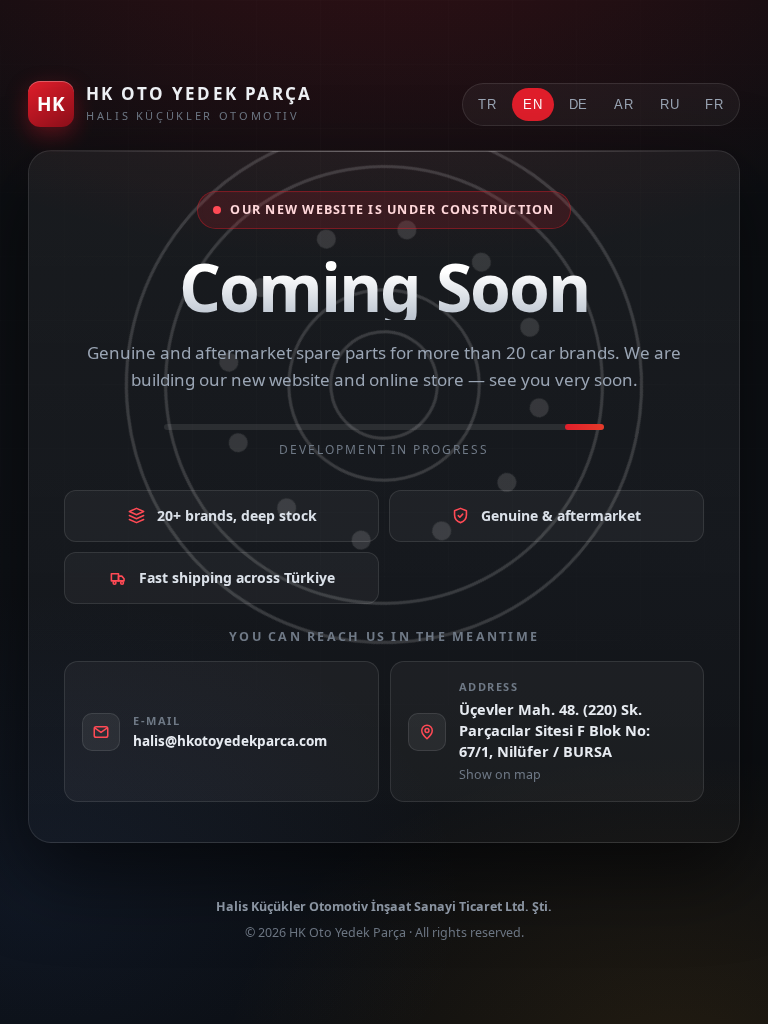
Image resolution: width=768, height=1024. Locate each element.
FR (714, 104)
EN (533, 104)
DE (579, 104)
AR (624, 104)
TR (487, 104)
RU (670, 104)
